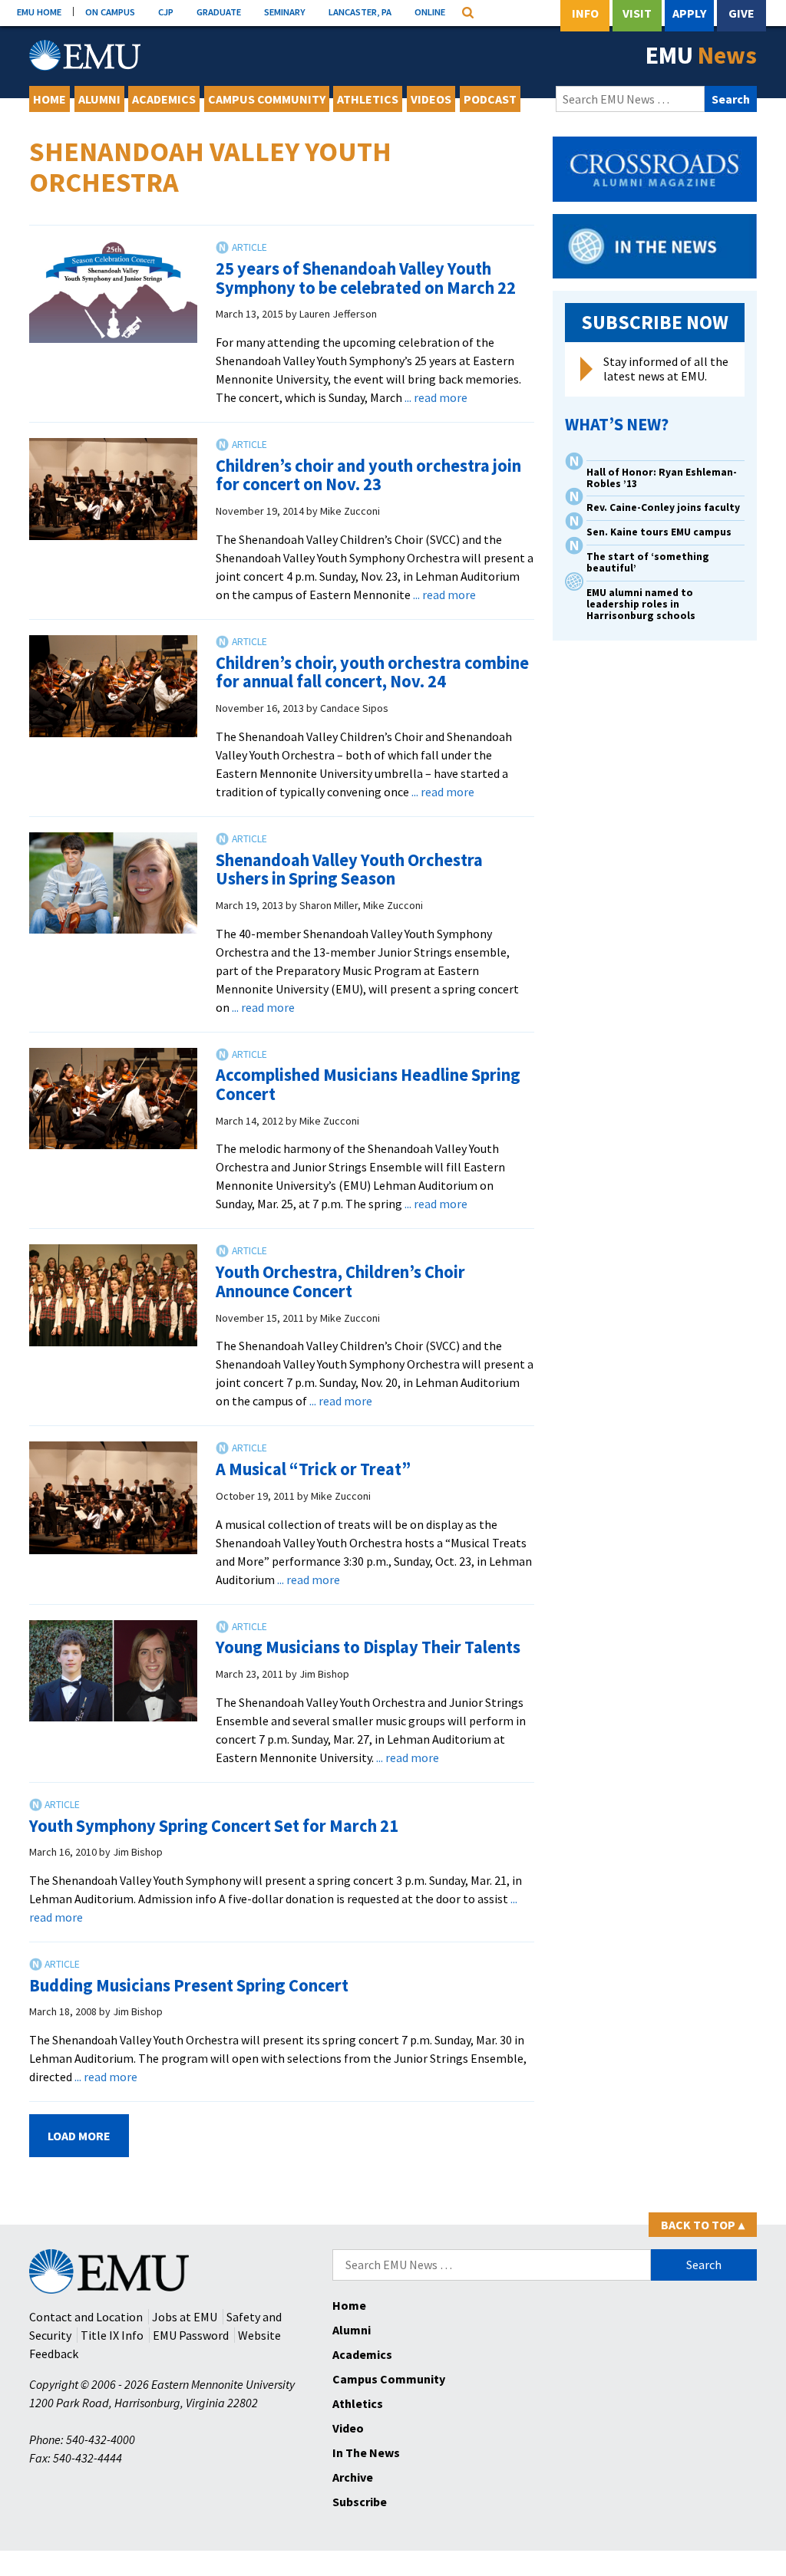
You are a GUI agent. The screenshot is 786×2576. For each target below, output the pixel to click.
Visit (637, 13)
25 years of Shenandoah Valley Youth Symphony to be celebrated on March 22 (366, 278)
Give (741, 13)
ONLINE (430, 12)
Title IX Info (112, 2335)
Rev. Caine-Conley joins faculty (663, 507)
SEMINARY (285, 12)
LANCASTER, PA (360, 12)
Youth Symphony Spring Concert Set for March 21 (214, 1826)
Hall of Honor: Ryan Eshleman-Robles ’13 (662, 478)
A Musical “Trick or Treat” (313, 1469)
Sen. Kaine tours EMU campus (659, 532)
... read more (436, 397)
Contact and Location (86, 2317)
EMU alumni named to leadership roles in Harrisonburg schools (641, 604)
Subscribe (360, 2502)
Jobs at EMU (185, 2317)
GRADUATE (219, 12)
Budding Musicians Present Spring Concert (189, 1985)
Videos (431, 99)
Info (585, 13)
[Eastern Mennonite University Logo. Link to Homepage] (85, 55)
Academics (164, 99)
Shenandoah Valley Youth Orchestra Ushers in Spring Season (349, 870)
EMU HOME (39, 12)
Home (50, 99)
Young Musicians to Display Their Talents (368, 1647)
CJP (166, 12)
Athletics (368, 99)
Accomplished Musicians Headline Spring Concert (368, 1084)
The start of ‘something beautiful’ (648, 562)
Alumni (99, 99)
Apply (689, 13)
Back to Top (703, 2225)
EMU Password (191, 2335)
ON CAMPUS (110, 12)
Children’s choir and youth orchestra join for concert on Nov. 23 (368, 475)
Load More (79, 2136)
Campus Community (267, 99)
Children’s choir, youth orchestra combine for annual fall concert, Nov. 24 (372, 672)
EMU (701, 55)
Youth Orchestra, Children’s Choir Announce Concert (340, 1281)
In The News (366, 2452)
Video (348, 2428)
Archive (353, 2477)
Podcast (490, 99)
